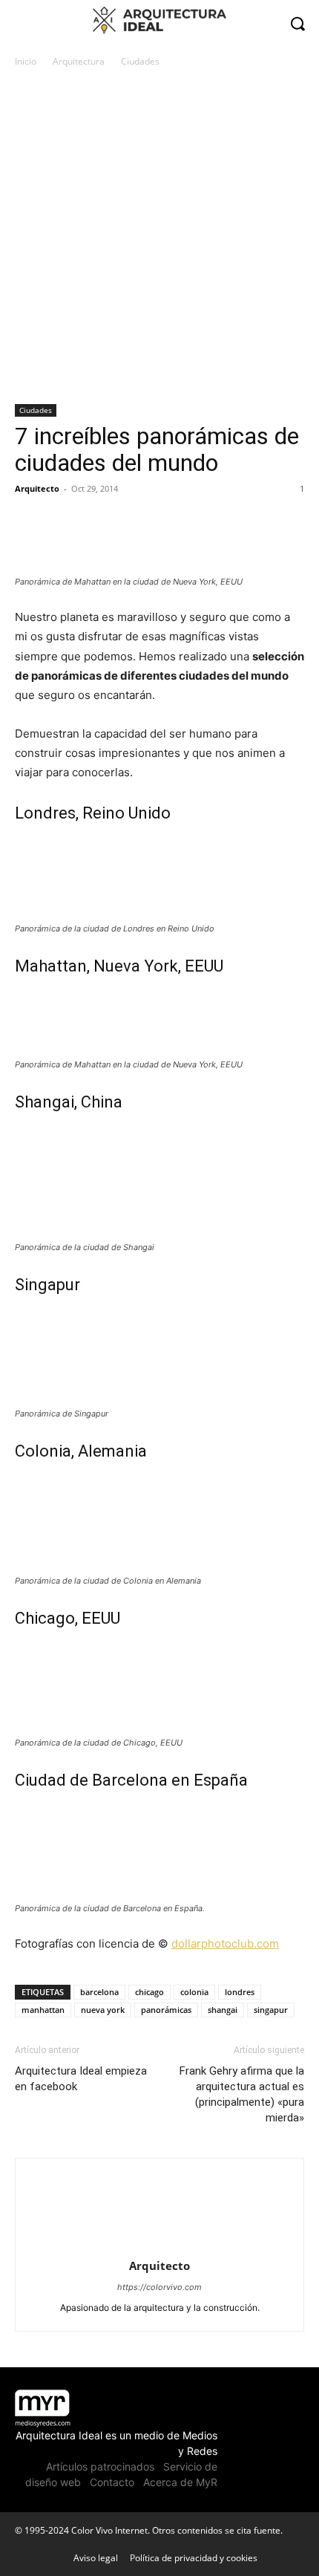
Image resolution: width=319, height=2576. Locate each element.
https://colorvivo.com (159, 2287)
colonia (194, 1992)
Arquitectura (79, 61)
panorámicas (166, 2010)
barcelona (99, 1992)
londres (240, 1992)
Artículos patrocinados (100, 2466)
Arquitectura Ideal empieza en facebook (81, 2079)
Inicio (26, 61)
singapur (271, 2010)
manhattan (43, 2010)
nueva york (103, 2010)
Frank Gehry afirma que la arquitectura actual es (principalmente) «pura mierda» (242, 2094)
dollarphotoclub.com (225, 1944)
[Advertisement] (159, 237)
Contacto (112, 2482)
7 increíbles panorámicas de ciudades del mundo (157, 449)
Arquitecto (37, 488)
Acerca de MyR (180, 2482)
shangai (223, 2010)
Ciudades (140, 61)
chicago (149, 1992)
